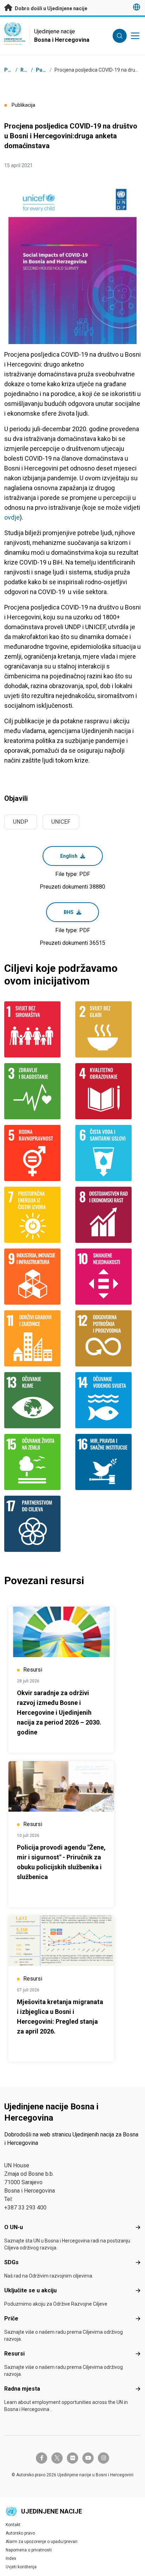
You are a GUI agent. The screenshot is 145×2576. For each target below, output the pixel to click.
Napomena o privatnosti (29, 2550)
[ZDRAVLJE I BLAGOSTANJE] (37, 1091)
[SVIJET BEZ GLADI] (108, 1029)
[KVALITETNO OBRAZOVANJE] (108, 1091)
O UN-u (14, 2227)
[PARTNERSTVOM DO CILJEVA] (37, 1524)
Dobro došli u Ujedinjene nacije (51, 8)
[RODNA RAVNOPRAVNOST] (37, 1153)
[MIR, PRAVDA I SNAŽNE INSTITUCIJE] (108, 1462)
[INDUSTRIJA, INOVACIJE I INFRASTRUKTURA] (37, 1277)
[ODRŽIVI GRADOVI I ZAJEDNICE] (37, 1338)
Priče (11, 2318)
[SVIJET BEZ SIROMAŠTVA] (37, 1029)
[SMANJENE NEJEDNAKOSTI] (108, 1277)
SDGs (11, 2262)
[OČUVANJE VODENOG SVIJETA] (108, 1400)
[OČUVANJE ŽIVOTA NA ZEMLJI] (37, 1462)
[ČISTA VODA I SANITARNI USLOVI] (108, 1153)
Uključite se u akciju (30, 2290)
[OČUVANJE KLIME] (37, 1400)
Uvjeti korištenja (21, 2567)
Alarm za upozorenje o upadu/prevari (42, 2542)
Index (11, 2558)
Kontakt (13, 2525)
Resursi (14, 2354)
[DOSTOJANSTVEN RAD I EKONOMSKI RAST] (108, 1215)
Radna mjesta (22, 2389)
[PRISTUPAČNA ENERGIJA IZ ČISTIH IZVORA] (37, 1215)
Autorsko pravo (20, 2533)
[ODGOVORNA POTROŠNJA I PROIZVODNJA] (108, 1338)
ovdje (12, 517)
